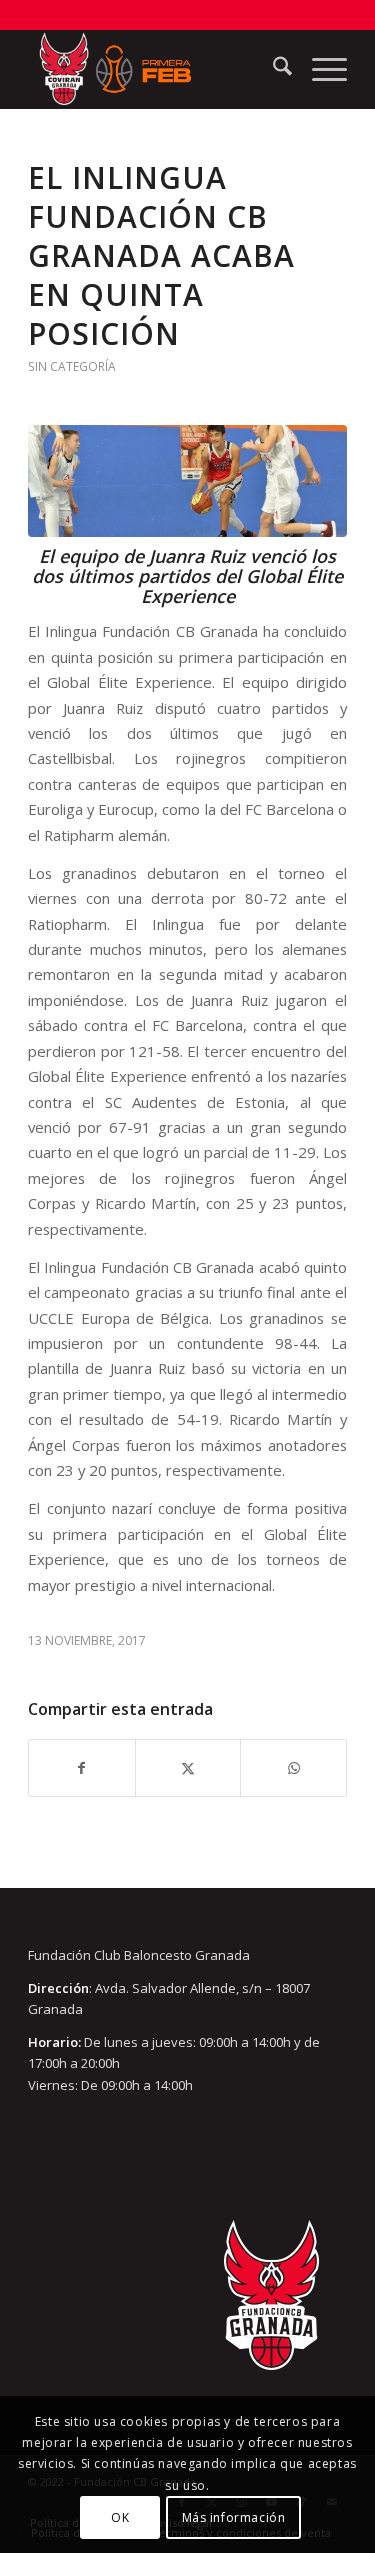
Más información (234, 2517)
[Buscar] (272, 69)
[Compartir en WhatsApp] (293, 1768)
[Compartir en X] (188, 1768)
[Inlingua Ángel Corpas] (187, 481)
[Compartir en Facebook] (82, 1768)
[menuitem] (272, 69)
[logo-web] (155, 69)
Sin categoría (72, 366)
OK (120, 2517)
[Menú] (319, 69)
